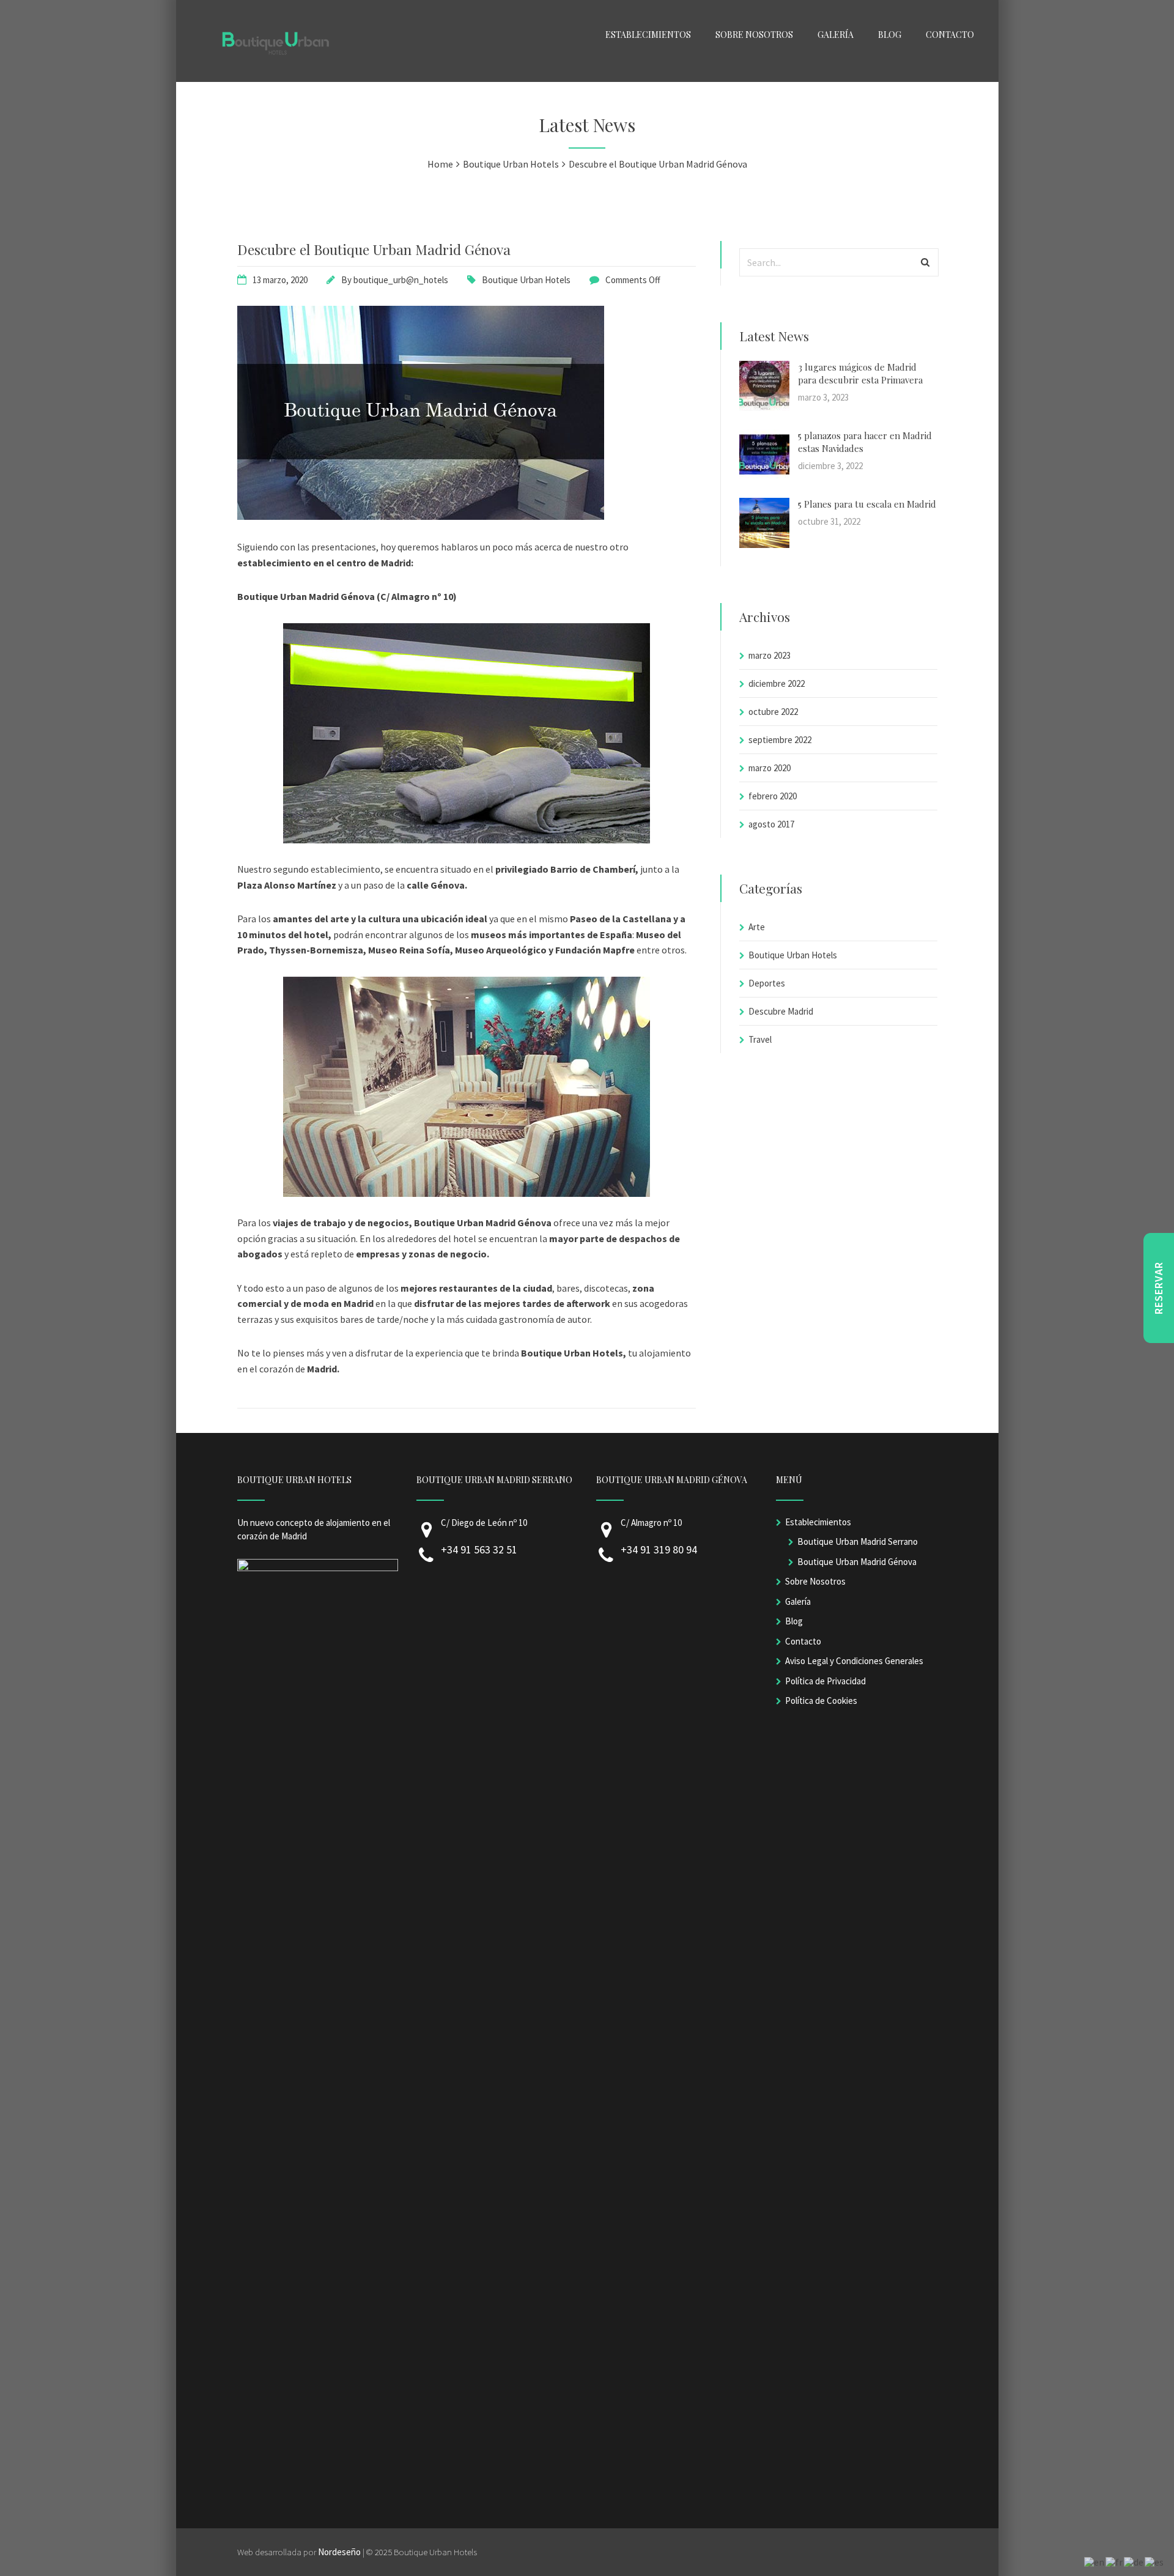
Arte (757, 927)
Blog (794, 1621)
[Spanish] (1155, 2561)
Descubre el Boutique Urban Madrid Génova (374, 249)
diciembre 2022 (777, 683)
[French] (1115, 2561)
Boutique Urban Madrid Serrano (858, 1542)
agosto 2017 (771, 824)
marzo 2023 (770, 655)
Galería (798, 1601)
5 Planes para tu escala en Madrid (867, 504)
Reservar (1158, 1288)
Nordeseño (339, 2552)
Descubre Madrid (781, 1011)
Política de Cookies (821, 1701)
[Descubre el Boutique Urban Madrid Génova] (421, 516)
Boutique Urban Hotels (526, 280)
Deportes (767, 983)
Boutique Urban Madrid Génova (857, 1562)
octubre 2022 (773, 712)
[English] (1095, 2561)
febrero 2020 (773, 796)
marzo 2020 (770, 768)
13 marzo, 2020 (280, 280)
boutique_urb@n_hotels (401, 280)
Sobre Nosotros (815, 1581)
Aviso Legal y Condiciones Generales (854, 1661)
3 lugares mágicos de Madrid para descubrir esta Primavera (860, 373)
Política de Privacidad (825, 1681)
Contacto (803, 1641)
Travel (760, 1039)
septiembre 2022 (780, 740)
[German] (1134, 2561)
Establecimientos (818, 1522)
